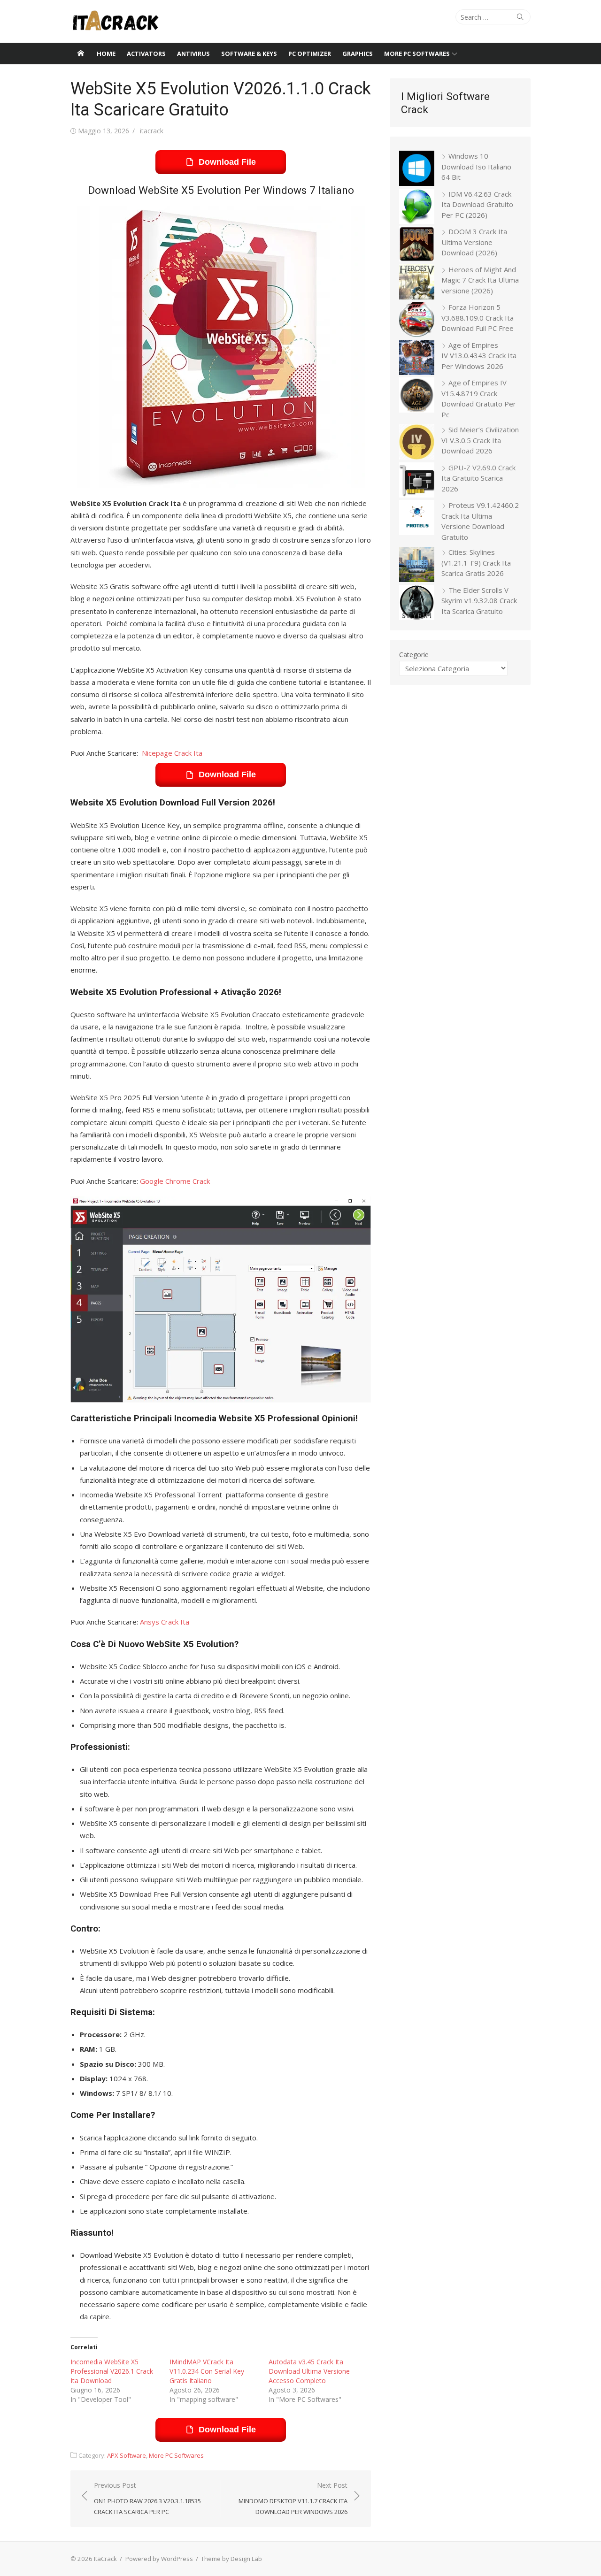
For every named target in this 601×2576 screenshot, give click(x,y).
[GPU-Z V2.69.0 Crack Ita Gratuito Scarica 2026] (417, 481)
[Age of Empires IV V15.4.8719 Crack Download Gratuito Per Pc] (417, 396)
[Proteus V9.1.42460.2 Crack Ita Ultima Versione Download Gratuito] (417, 519)
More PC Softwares (417, 54)
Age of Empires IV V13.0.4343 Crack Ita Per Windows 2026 (479, 356)
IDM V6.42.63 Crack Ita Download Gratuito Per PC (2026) (477, 204)
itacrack (152, 131)
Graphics (358, 54)
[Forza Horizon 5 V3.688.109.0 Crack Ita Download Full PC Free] (417, 321)
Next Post (293, 2498)
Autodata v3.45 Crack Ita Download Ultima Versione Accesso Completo (309, 2371)
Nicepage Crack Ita (172, 753)
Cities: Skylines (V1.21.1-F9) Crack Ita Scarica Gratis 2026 (476, 563)
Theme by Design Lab (231, 2559)
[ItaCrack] (81, 54)
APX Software (127, 2455)
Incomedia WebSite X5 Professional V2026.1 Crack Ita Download (112, 2371)
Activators (146, 54)
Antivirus (193, 54)
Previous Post (147, 2498)
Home (106, 54)
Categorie (414, 655)
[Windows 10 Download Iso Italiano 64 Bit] (417, 170)
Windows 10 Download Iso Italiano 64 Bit (476, 166)
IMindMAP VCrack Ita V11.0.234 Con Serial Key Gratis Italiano (207, 2371)
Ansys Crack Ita (165, 1622)
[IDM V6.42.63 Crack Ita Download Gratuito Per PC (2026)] (417, 208)
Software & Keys (249, 54)
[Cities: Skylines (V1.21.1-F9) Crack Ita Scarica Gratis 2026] (417, 566)
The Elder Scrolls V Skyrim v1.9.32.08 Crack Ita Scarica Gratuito (479, 601)
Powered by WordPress (159, 2559)
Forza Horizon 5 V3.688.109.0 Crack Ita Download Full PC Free (478, 318)
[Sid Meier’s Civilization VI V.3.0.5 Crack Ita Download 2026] (417, 443)
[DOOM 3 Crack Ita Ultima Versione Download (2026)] (417, 245)
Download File (227, 162)
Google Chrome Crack (175, 1181)
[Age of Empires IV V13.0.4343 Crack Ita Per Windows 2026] (417, 359)
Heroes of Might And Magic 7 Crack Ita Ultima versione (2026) (480, 280)
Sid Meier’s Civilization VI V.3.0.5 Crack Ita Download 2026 (480, 440)
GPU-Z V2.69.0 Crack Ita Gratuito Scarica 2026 (478, 478)
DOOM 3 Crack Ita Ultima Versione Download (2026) (474, 242)
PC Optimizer (310, 54)
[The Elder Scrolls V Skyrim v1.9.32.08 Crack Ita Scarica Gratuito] (417, 604)
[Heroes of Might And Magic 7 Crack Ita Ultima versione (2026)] (417, 283)
